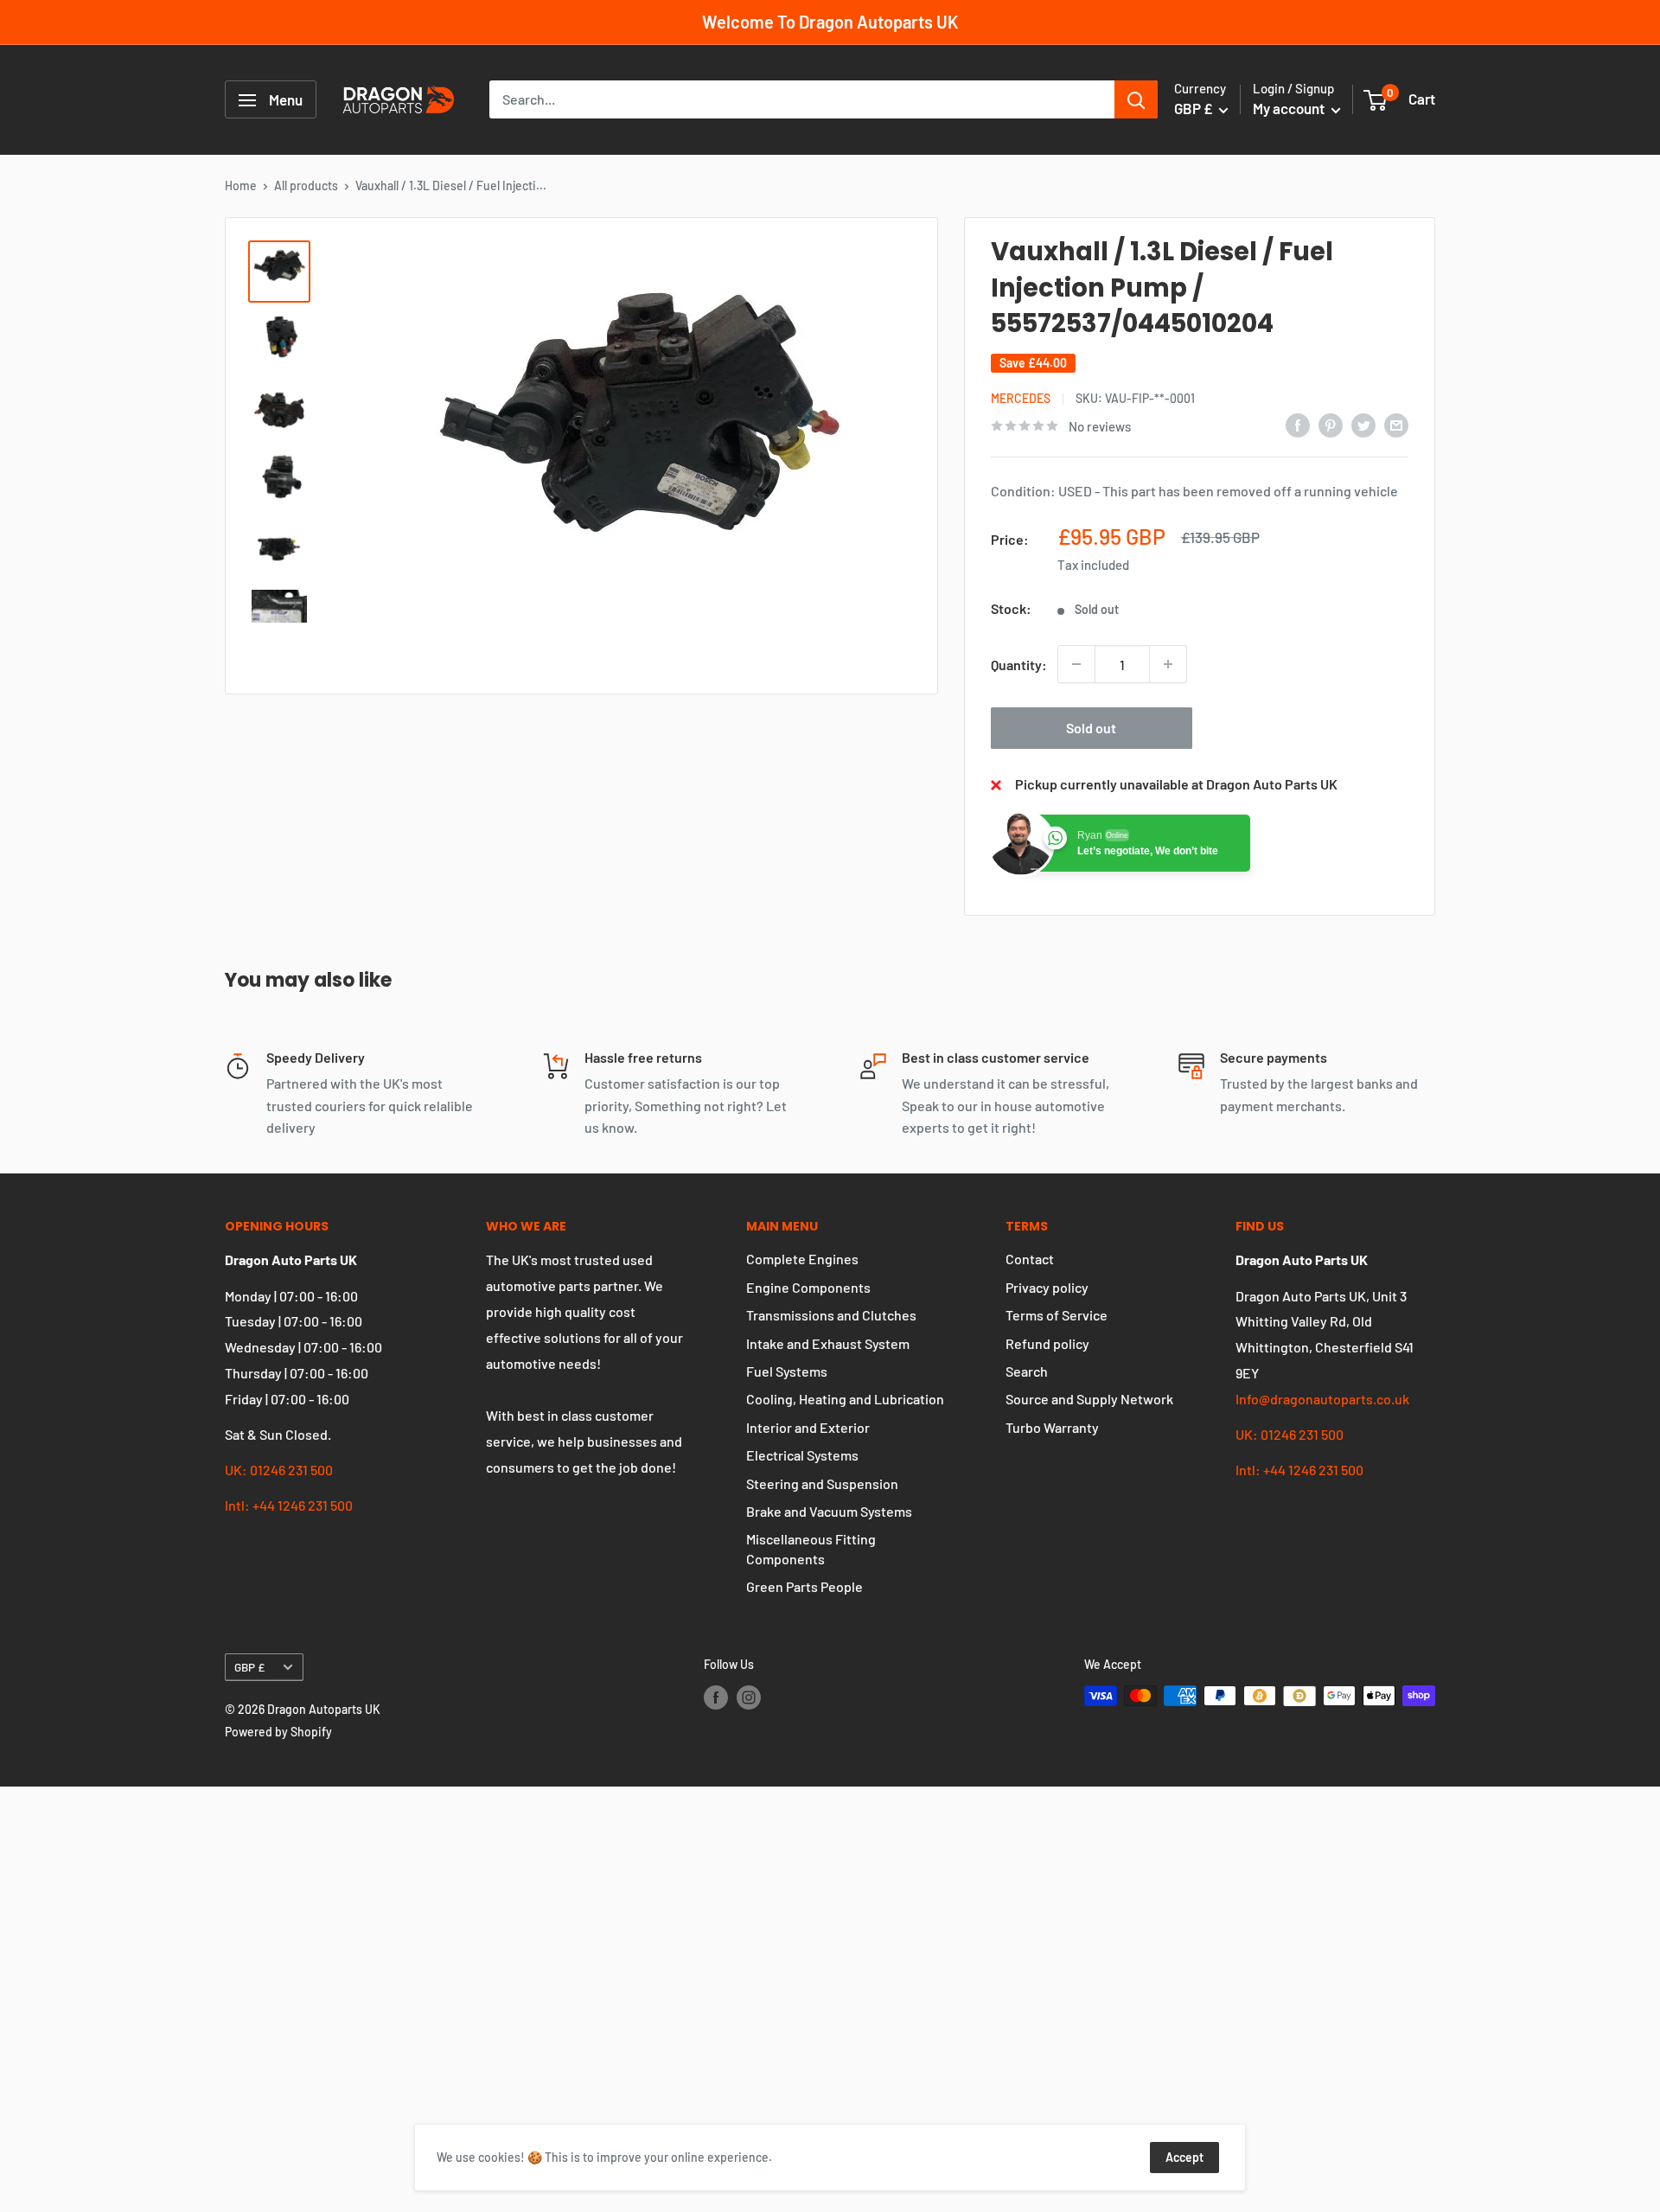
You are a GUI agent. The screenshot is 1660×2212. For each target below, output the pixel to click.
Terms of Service (1057, 1315)
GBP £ (249, 1667)
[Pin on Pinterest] (1331, 424)
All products (306, 185)
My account (1290, 109)
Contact (1030, 1259)
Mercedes (1021, 398)
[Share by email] (1396, 424)
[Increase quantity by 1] (1168, 664)
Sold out (1091, 728)
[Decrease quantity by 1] (1076, 664)
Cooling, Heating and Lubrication (845, 1399)
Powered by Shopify (278, 1732)
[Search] (1136, 100)
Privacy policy (1047, 1287)
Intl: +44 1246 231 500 (289, 1505)
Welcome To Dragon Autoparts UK (830, 22)
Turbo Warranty (1052, 1427)
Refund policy (1047, 1343)
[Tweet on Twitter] (1363, 424)
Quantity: (1019, 665)
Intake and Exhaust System (828, 1343)
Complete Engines (802, 1259)
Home (241, 185)
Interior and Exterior (808, 1427)
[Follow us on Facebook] (716, 1697)
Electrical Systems (802, 1455)
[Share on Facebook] (1298, 424)
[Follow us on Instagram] (749, 1697)
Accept (1184, 2157)
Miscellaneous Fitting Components (811, 1548)
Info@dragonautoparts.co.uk (1322, 1399)
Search (1027, 1371)
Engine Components (808, 1287)
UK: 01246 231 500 (279, 1470)
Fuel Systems (787, 1371)
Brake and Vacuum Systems (829, 1511)
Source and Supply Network (1089, 1399)
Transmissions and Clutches (831, 1315)
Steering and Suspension (822, 1483)
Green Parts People (804, 1586)
